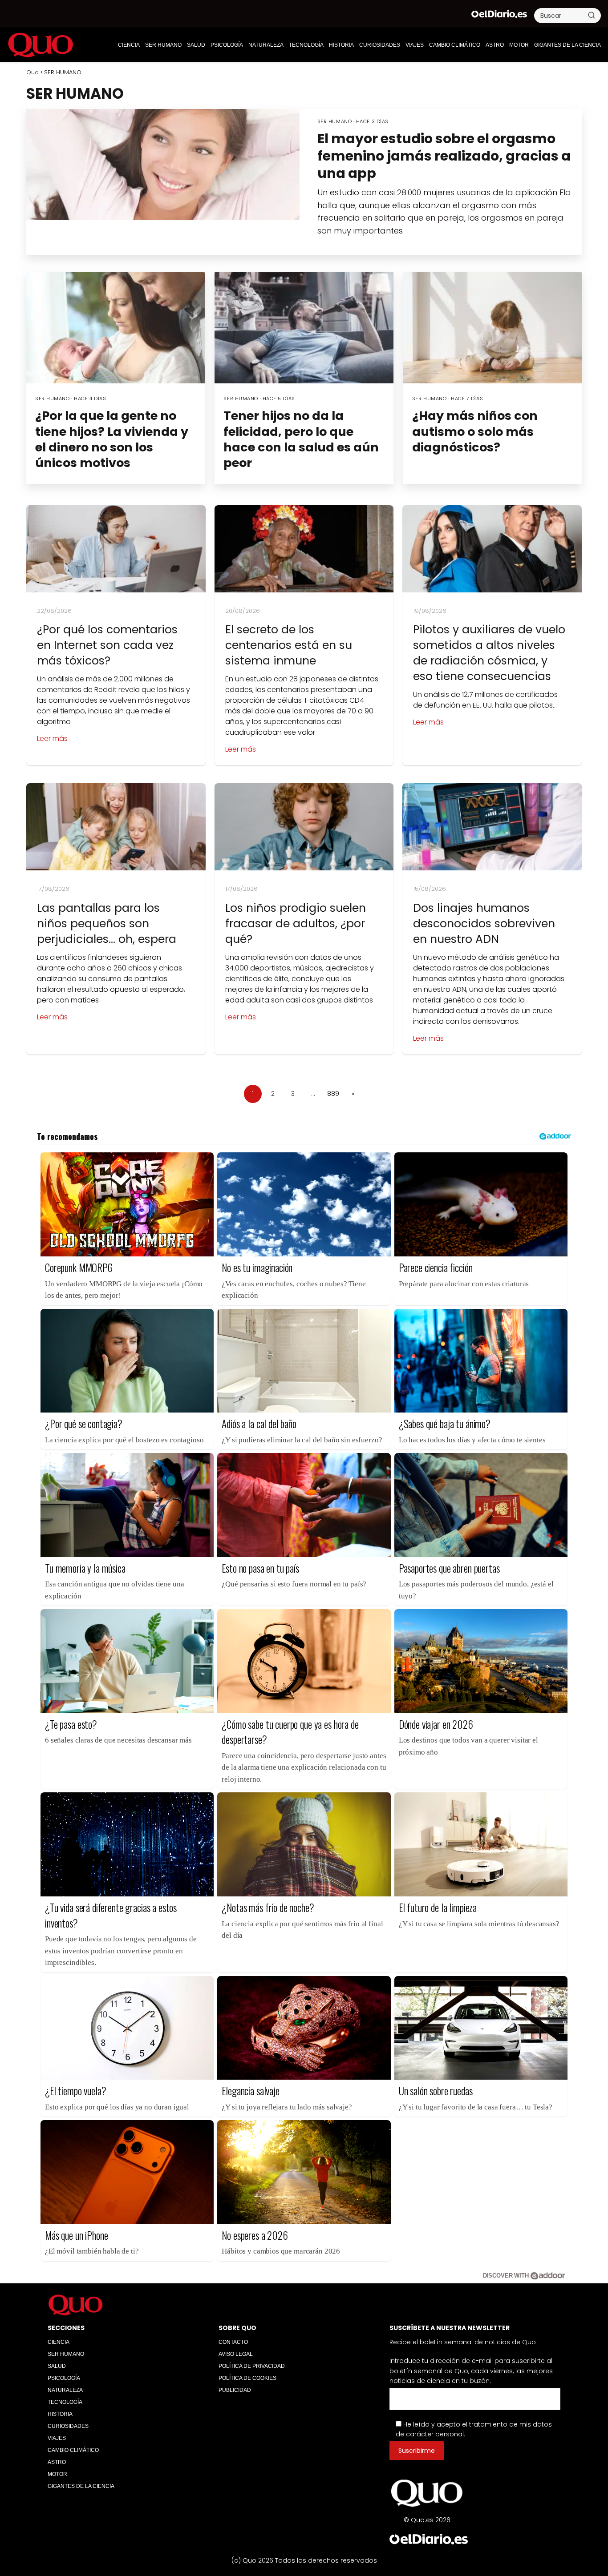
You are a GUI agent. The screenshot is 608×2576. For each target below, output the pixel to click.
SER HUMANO (163, 45)
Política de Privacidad (252, 2366)
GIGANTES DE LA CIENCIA (567, 45)
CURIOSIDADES (380, 45)
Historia (341, 45)
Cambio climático (455, 45)
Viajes (415, 45)
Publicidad (235, 2390)
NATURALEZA (266, 45)
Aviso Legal (236, 2354)
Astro (495, 45)
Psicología (227, 45)
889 (333, 1094)
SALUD (196, 45)
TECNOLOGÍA (306, 45)
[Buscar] (592, 15)
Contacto (233, 2342)
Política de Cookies (247, 2378)
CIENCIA (129, 45)
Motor (519, 45)
